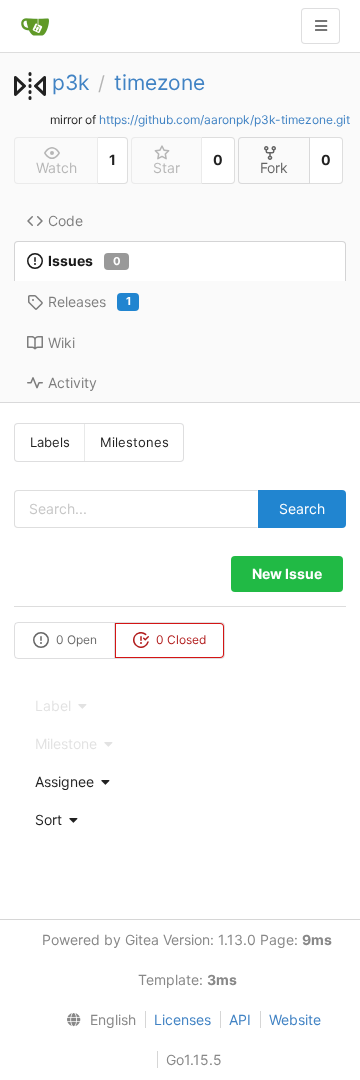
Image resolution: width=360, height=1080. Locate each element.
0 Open (75, 639)
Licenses (182, 1019)
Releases (89, 301)
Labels (50, 442)
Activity (72, 382)
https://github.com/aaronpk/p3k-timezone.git (224, 119)
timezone (159, 82)
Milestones (134, 442)
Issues (84, 260)
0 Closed (179, 639)
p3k (70, 82)
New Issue (287, 573)
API (240, 1019)
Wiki (61, 342)
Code (65, 220)
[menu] (180, 782)
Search (302, 508)
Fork (274, 167)
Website (295, 1019)
